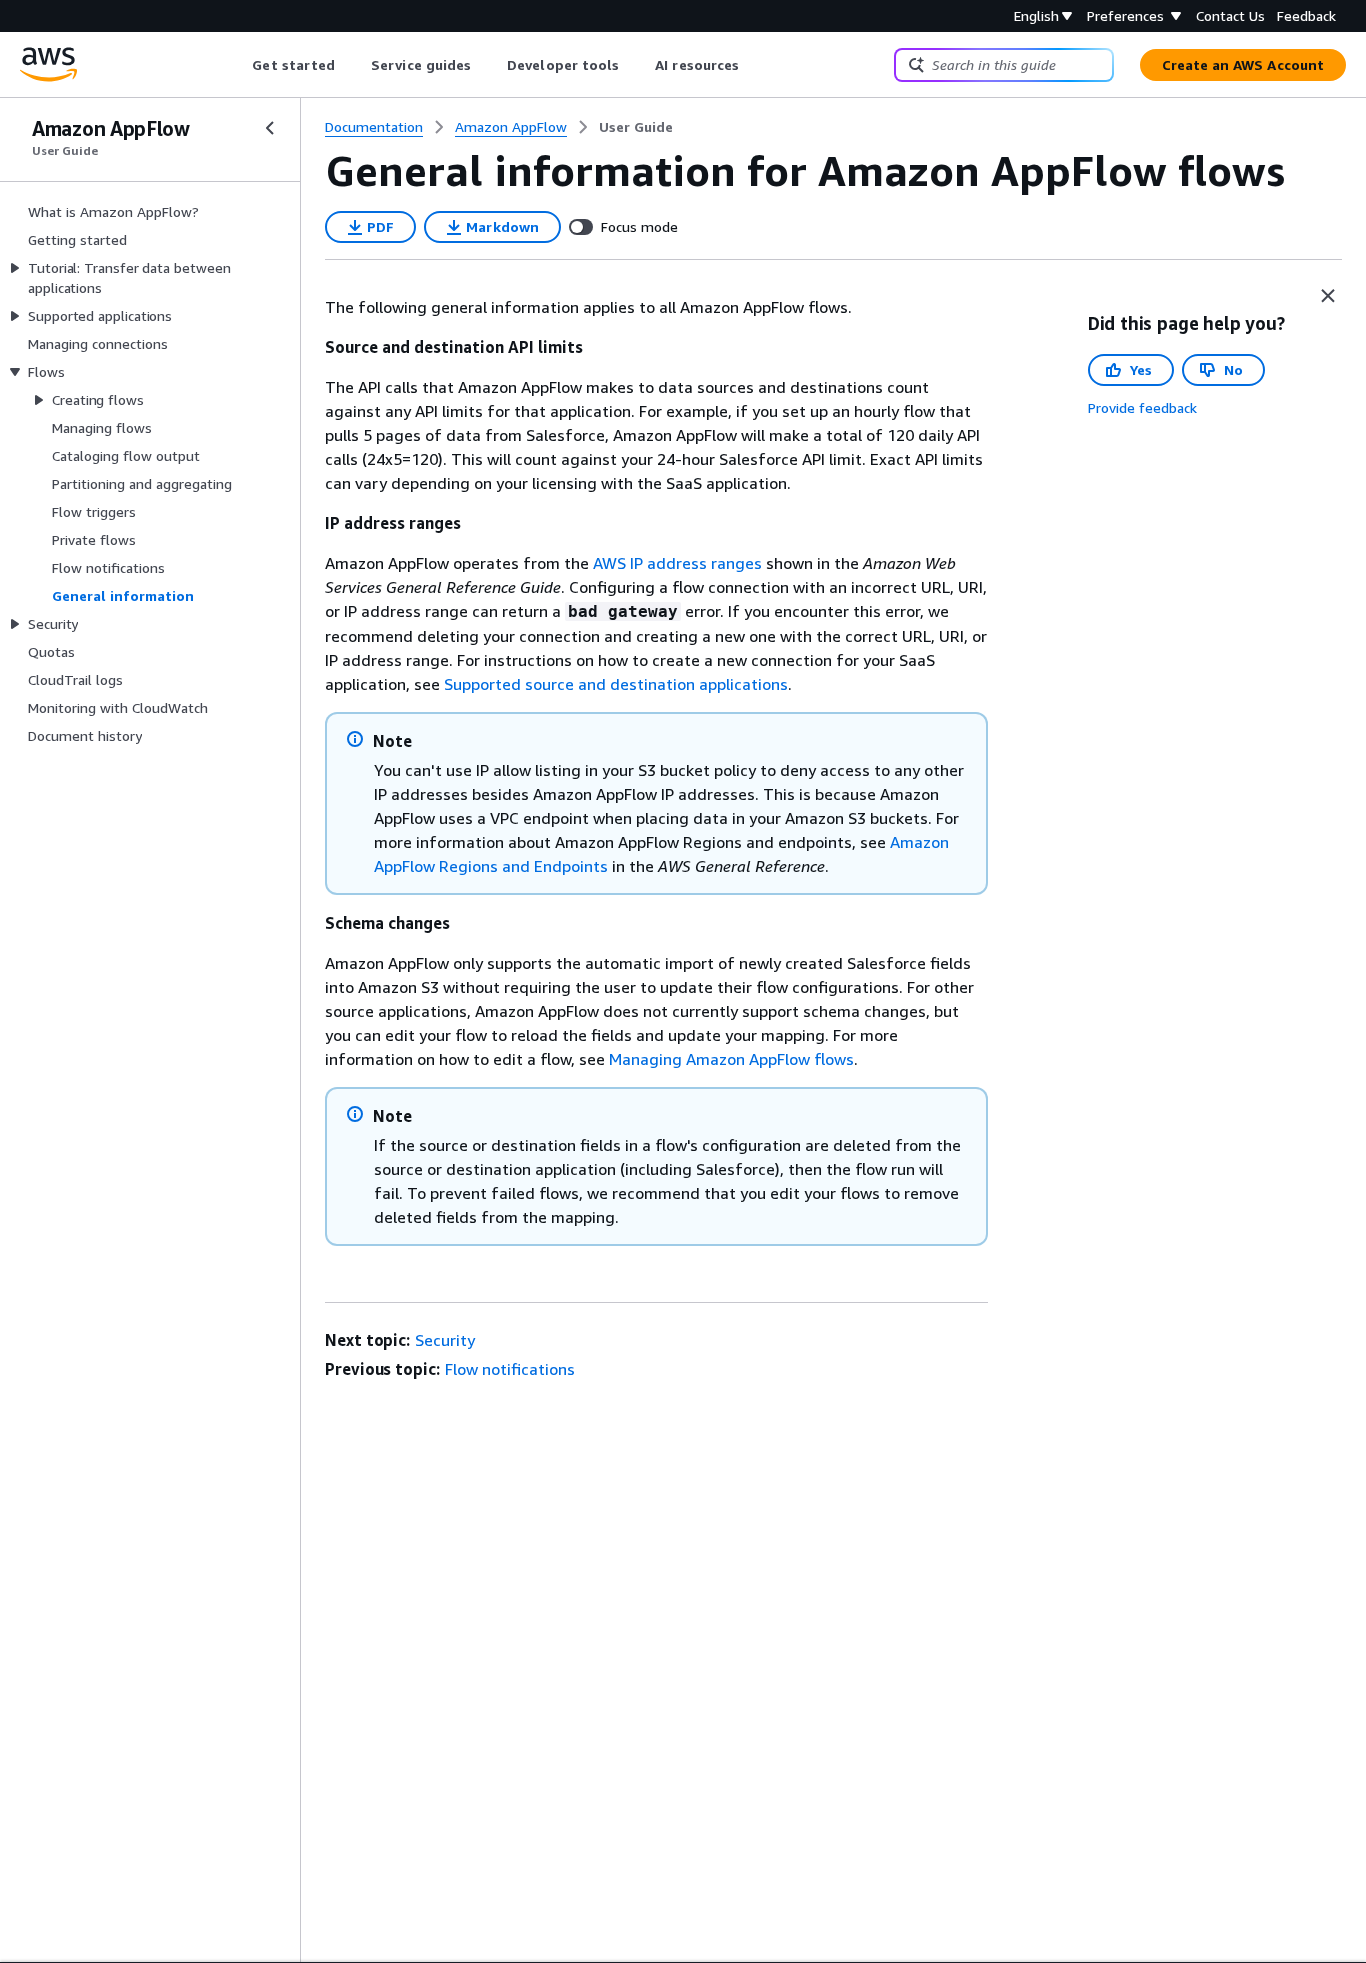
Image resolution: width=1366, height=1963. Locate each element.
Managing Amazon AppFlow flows (731, 1059)
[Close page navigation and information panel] (1328, 296)
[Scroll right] (754, 65)
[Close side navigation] (270, 128)
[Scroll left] (237, 65)
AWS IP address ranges (677, 563)
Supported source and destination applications (616, 684)
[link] (636, 127)
